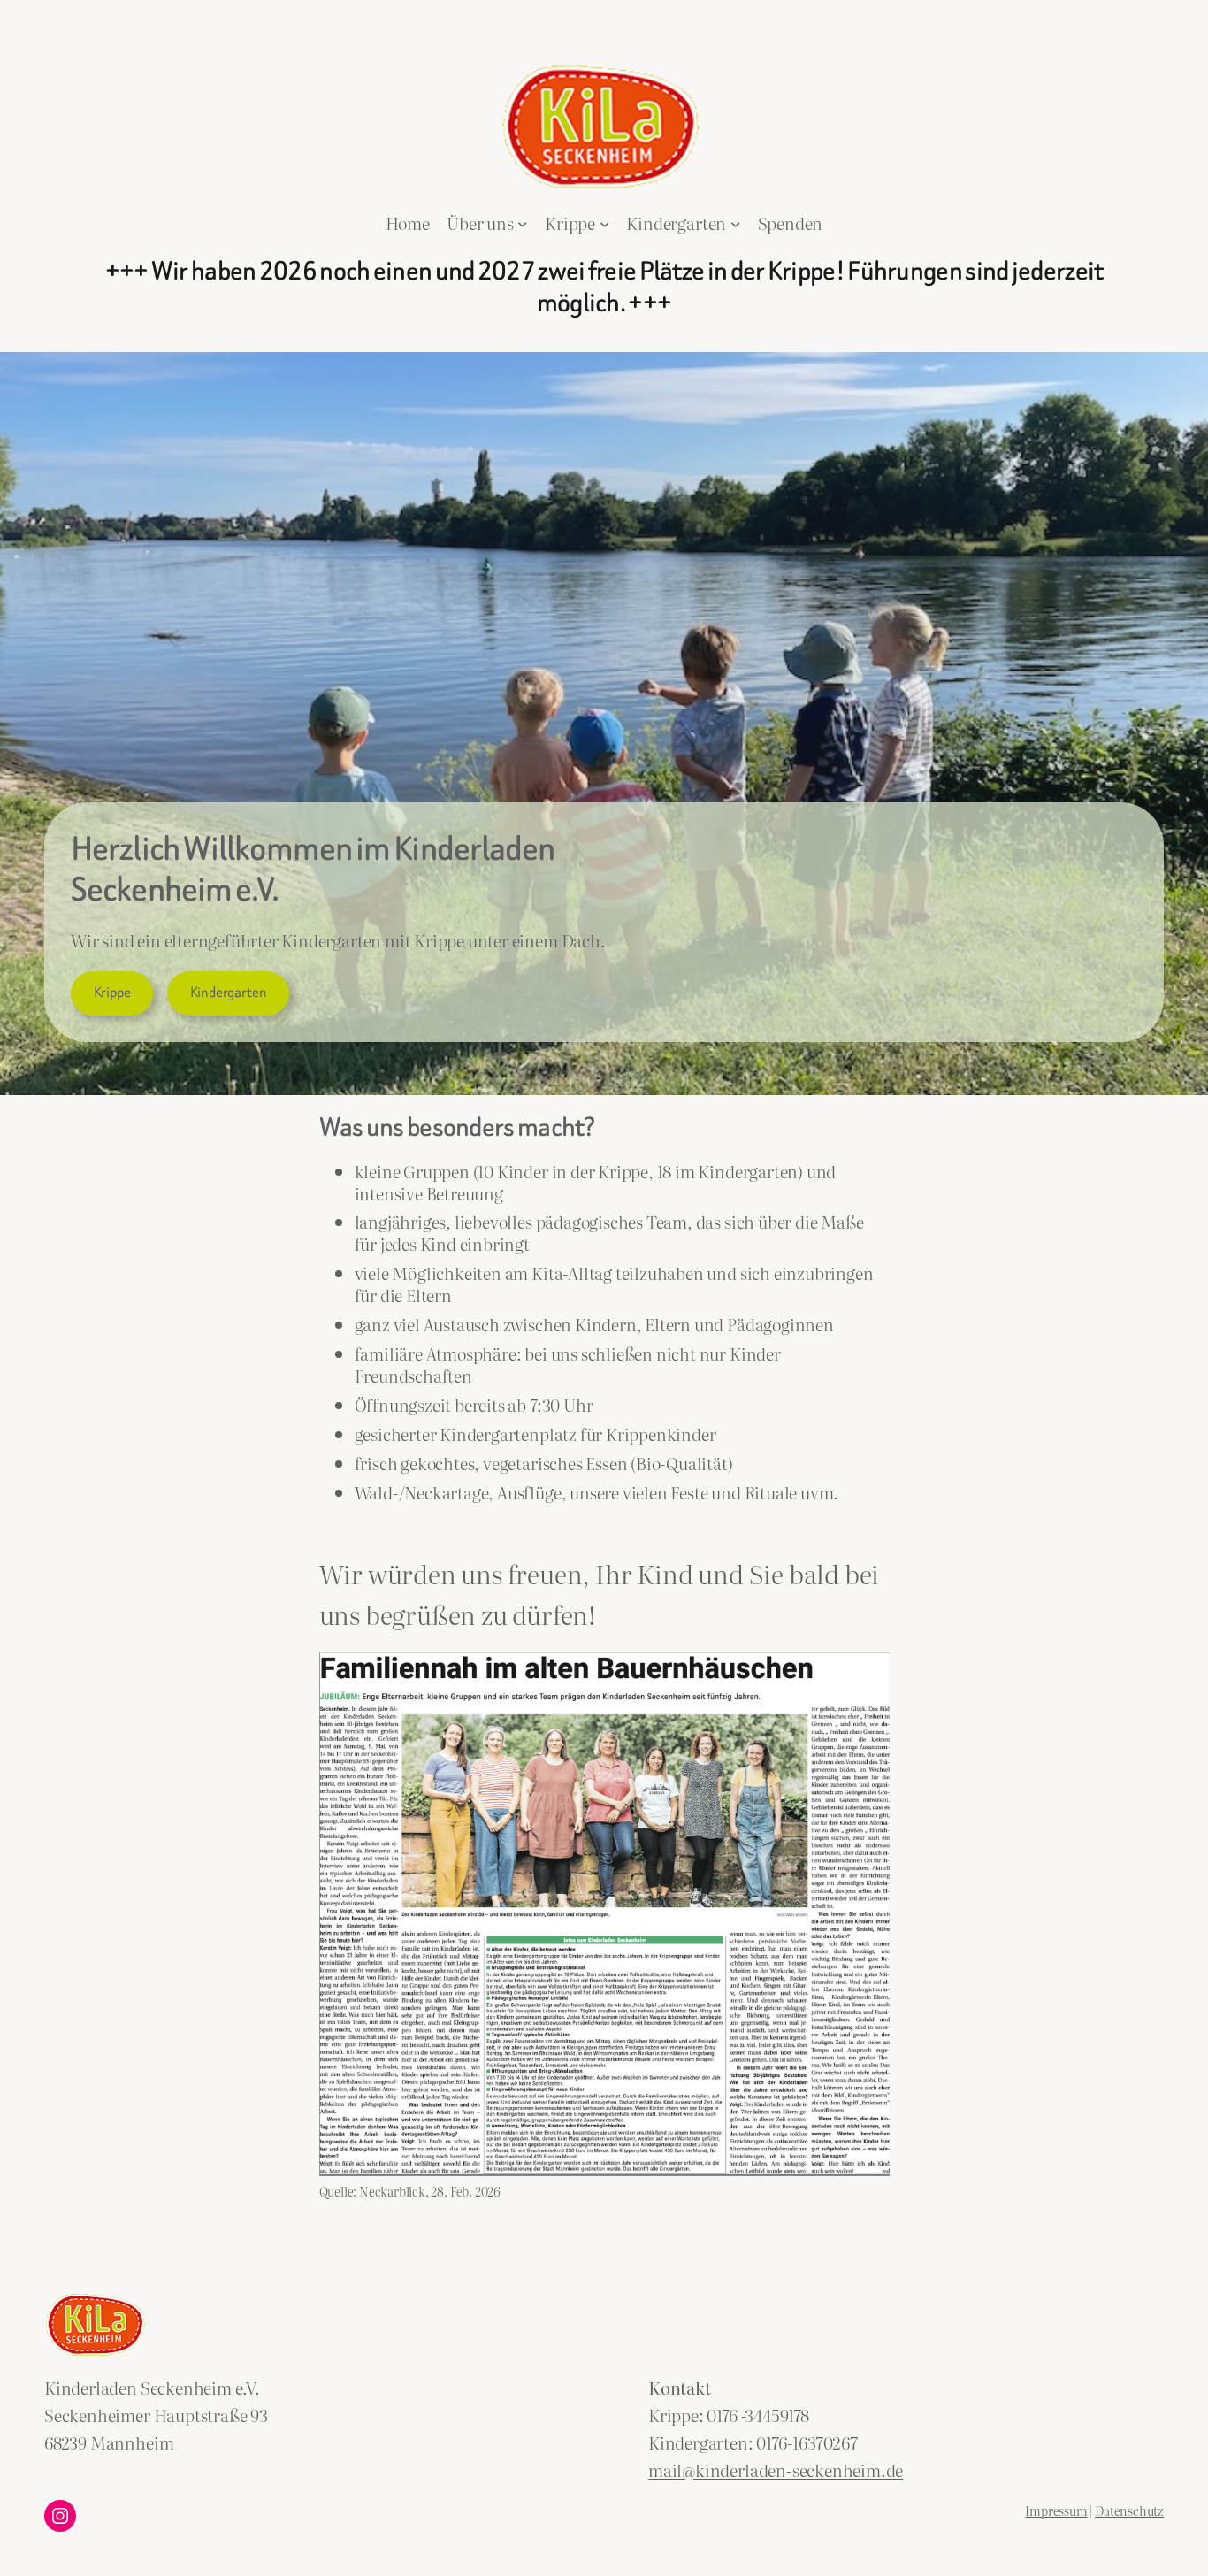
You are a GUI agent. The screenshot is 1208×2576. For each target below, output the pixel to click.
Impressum (1056, 2510)
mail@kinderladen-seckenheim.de (776, 2469)
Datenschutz (1129, 2510)
